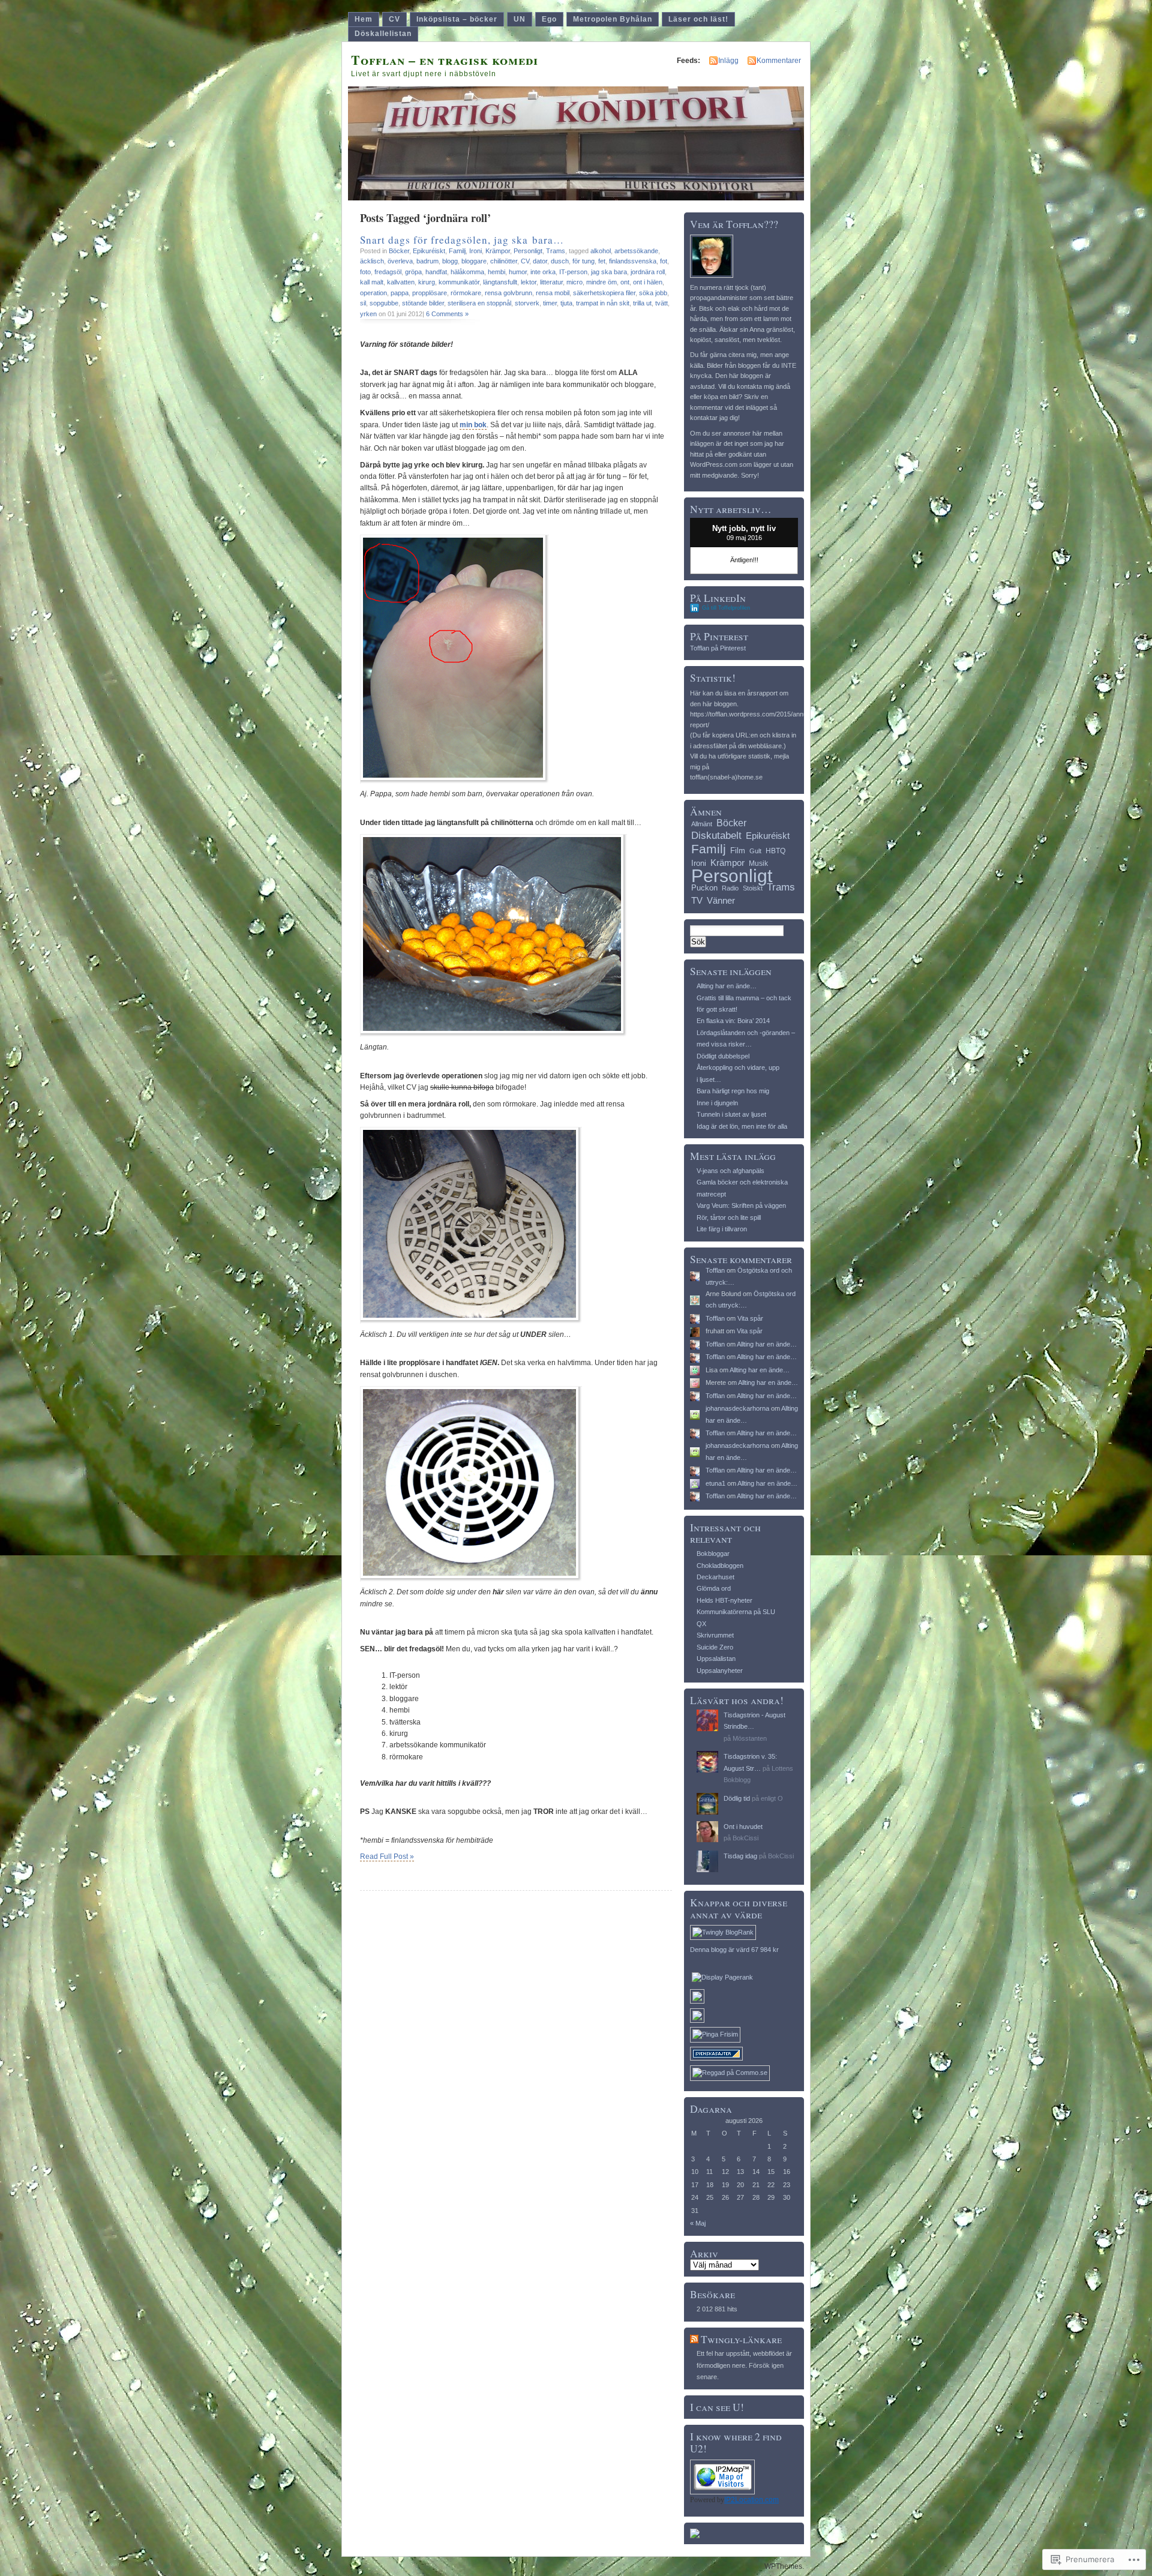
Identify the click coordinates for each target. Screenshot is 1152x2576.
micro (574, 282)
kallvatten (401, 282)
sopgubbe (384, 303)
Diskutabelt (716, 836)
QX (701, 1624)
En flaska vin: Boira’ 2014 (733, 1021)
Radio (730, 888)
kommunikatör (459, 282)
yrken (368, 314)
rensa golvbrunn (508, 293)
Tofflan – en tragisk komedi (445, 60)
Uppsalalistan (716, 1659)
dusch (560, 261)
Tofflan (715, 1270)
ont (625, 282)
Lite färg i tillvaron (722, 1229)
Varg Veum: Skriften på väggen (741, 1205)
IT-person (573, 272)
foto (365, 272)
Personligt (528, 251)
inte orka (543, 272)
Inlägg (728, 61)
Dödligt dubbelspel (723, 1056)
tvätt (661, 303)
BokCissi (745, 1838)
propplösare (430, 293)
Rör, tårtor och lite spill (729, 1217)
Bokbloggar (713, 1554)
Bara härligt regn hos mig (733, 1091)
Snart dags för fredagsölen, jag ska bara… (462, 240)
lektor (529, 282)
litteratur (551, 282)
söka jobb (653, 293)
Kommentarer (779, 61)
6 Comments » (447, 314)
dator (540, 261)
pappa (400, 293)
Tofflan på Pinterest (718, 648)
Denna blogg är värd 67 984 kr (734, 1950)
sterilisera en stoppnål (479, 303)
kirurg (427, 282)
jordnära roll (648, 272)
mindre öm (601, 282)
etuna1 (715, 1483)
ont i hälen (648, 282)
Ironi (475, 251)
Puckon (704, 888)
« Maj (698, 2223)
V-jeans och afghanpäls (730, 1171)
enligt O (772, 1798)
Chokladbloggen (720, 1566)
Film (738, 851)
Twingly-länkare (741, 2339)
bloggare (474, 261)
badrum (427, 261)
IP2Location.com (751, 2500)
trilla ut (642, 303)
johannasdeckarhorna (737, 1408)
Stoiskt (753, 888)
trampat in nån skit (603, 303)
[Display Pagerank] (722, 1977)
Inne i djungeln (717, 1103)
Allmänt (702, 824)
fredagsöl (388, 272)
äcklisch (372, 261)
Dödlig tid (737, 1798)
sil (363, 303)
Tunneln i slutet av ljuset (731, 1114)
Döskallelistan (383, 34)
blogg (450, 261)
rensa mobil (553, 293)
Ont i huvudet (743, 1827)
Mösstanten (750, 1738)
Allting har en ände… (727, 986)
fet (602, 261)
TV (697, 900)
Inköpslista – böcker (457, 19)
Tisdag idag (740, 1856)
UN (520, 19)
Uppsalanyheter (720, 1671)
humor (518, 272)
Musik (758, 863)
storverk (527, 303)
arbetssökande (636, 251)
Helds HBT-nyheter (724, 1600)
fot (664, 261)
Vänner (721, 900)
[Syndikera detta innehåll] (694, 2339)
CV (394, 19)
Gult (755, 851)
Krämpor (498, 251)
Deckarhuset (715, 1577)
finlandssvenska (633, 261)
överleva (400, 261)
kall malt (372, 282)
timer (550, 303)
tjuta (566, 303)
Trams (556, 251)
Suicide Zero (715, 1647)
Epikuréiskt (429, 251)
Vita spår (750, 1318)
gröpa (413, 272)
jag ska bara (609, 272)
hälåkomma (467, 272)
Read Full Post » (387, 1857)
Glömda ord (714, 1588)
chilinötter (504, 261)
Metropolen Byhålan (613, 19)
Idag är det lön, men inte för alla (742, 1126)
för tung (583, 261)
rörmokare (466, 293)
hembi (496, 272)
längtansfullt (500, 282)
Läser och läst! (698, 19)
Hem (364, 19)
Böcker (399, 251)
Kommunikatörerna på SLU (736, 1612)
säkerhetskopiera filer (604, 293)
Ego (549, 19)
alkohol (601, 251)
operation (373, 293)
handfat (436, 272)
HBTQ (775, 851)
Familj (457, 251)
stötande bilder (423, 303)
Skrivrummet (715, 1635)
